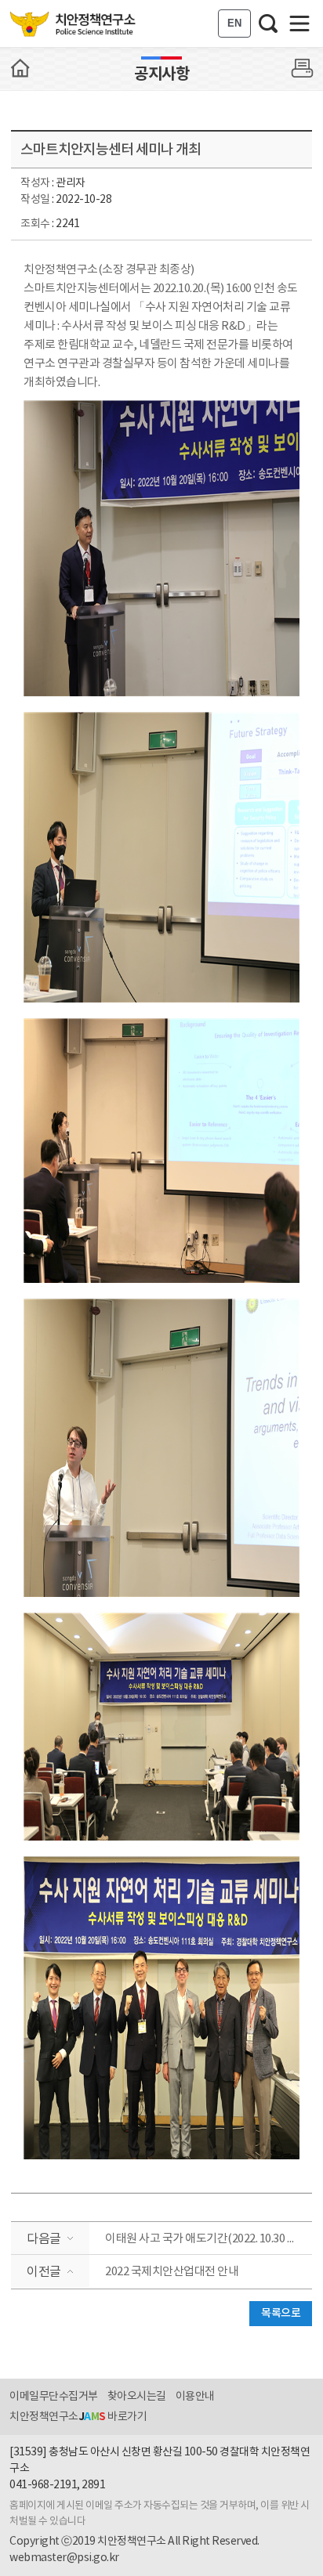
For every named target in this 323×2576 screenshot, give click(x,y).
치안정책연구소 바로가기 (78, 2417)
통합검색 (268, 23)
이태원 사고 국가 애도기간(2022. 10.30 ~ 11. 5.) (209, 2239)
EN (234, 23)
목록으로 (281, 2313)
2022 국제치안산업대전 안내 (172, 2272)
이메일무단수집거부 (54, 2397)
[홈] (20, 68)
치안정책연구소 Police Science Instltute (74, 23)
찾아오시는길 (137, 2397)
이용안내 (195, 2397)
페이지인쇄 (303, 68)
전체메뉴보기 (299, 23)
